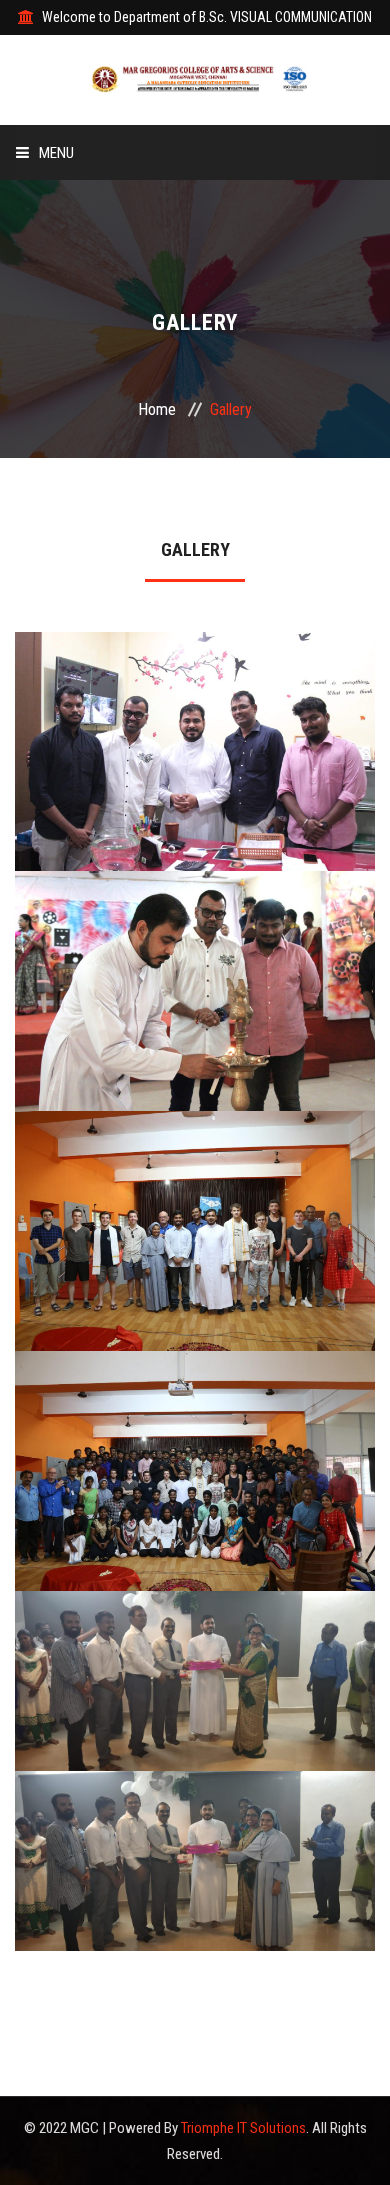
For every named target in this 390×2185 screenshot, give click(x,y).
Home (157, 409)
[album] (195, 793)
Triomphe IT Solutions (243, 2128)
